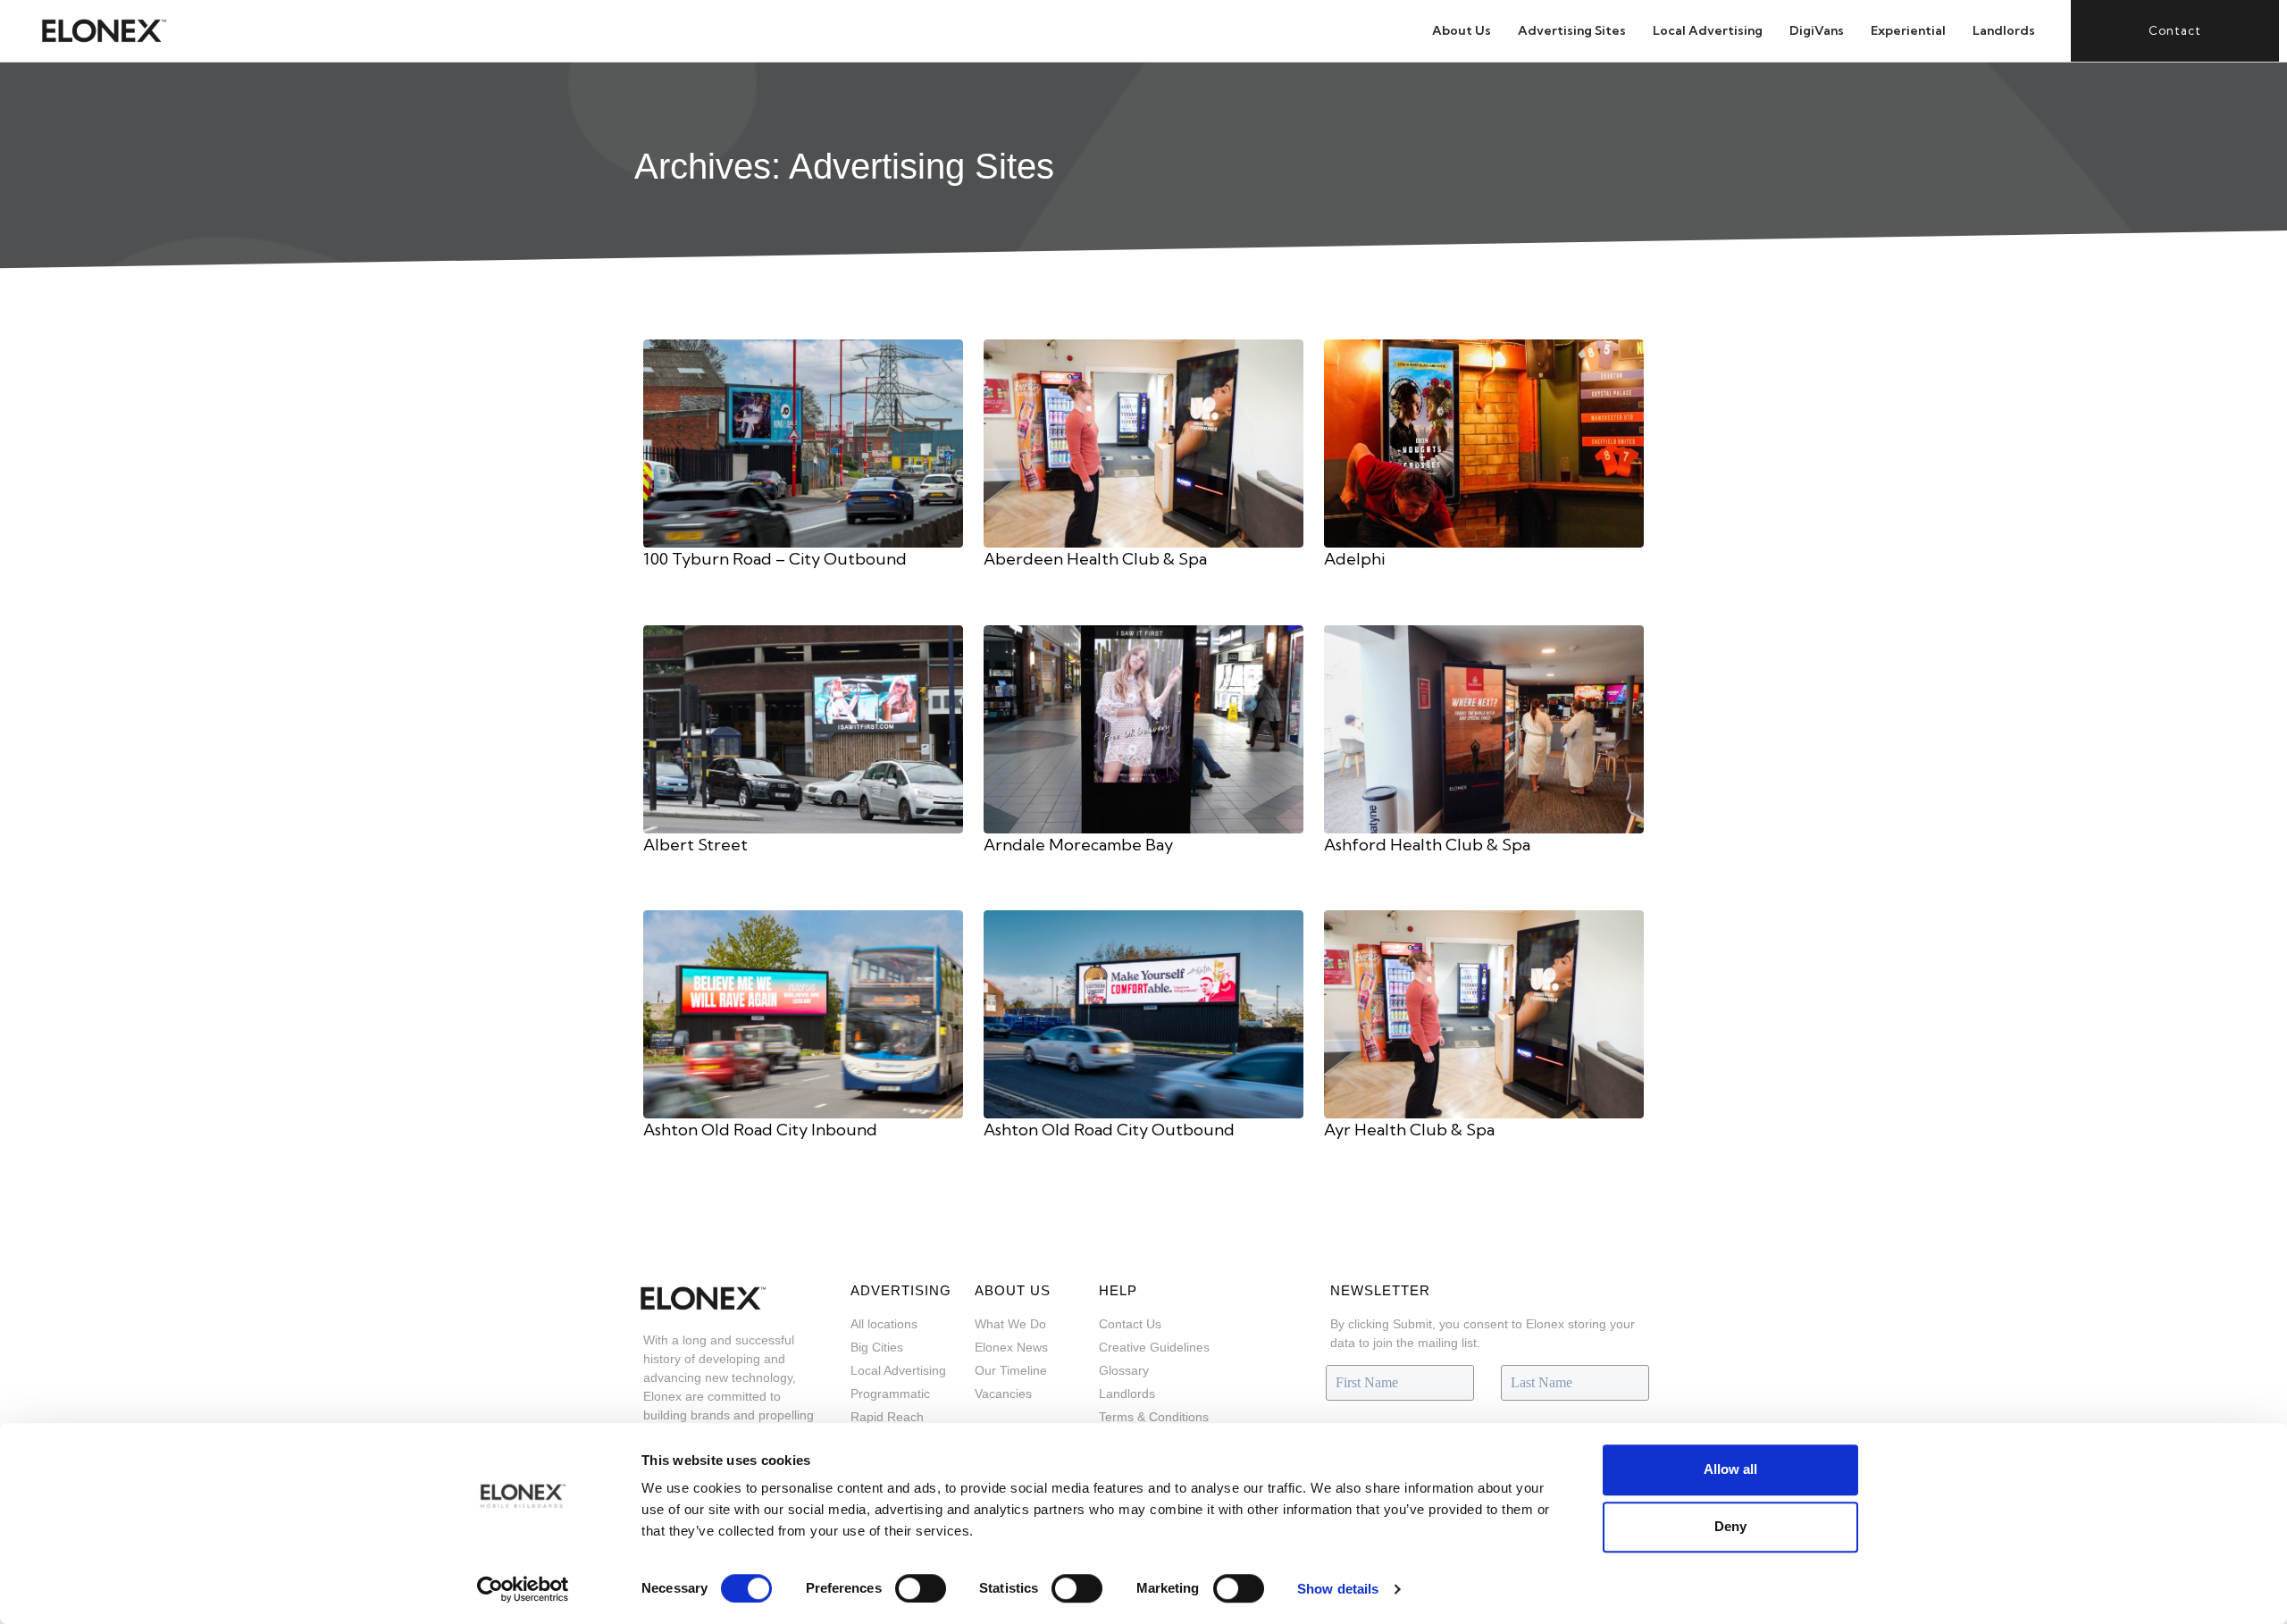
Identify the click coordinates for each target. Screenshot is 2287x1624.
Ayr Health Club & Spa (1409, 1130)
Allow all (1730, 1469)
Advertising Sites (1572, 30)
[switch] (921, 1588)
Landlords (2004, 30)
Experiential (1908, 30)
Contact (2175, 30)
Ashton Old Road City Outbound (1109, 1130)
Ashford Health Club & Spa (1427, 845)
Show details (1338, 1589)
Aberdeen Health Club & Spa (1095, 559)
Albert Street (695, 845)
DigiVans (1817, 30)
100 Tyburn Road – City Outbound (775, 559)
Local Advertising (1708, 30)
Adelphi (1354, 559)
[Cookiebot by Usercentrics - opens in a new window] (523, 1589)
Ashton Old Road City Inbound (760, 1130)
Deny (1730, 1526)
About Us (1462, 30)
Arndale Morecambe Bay (1078, 845)
